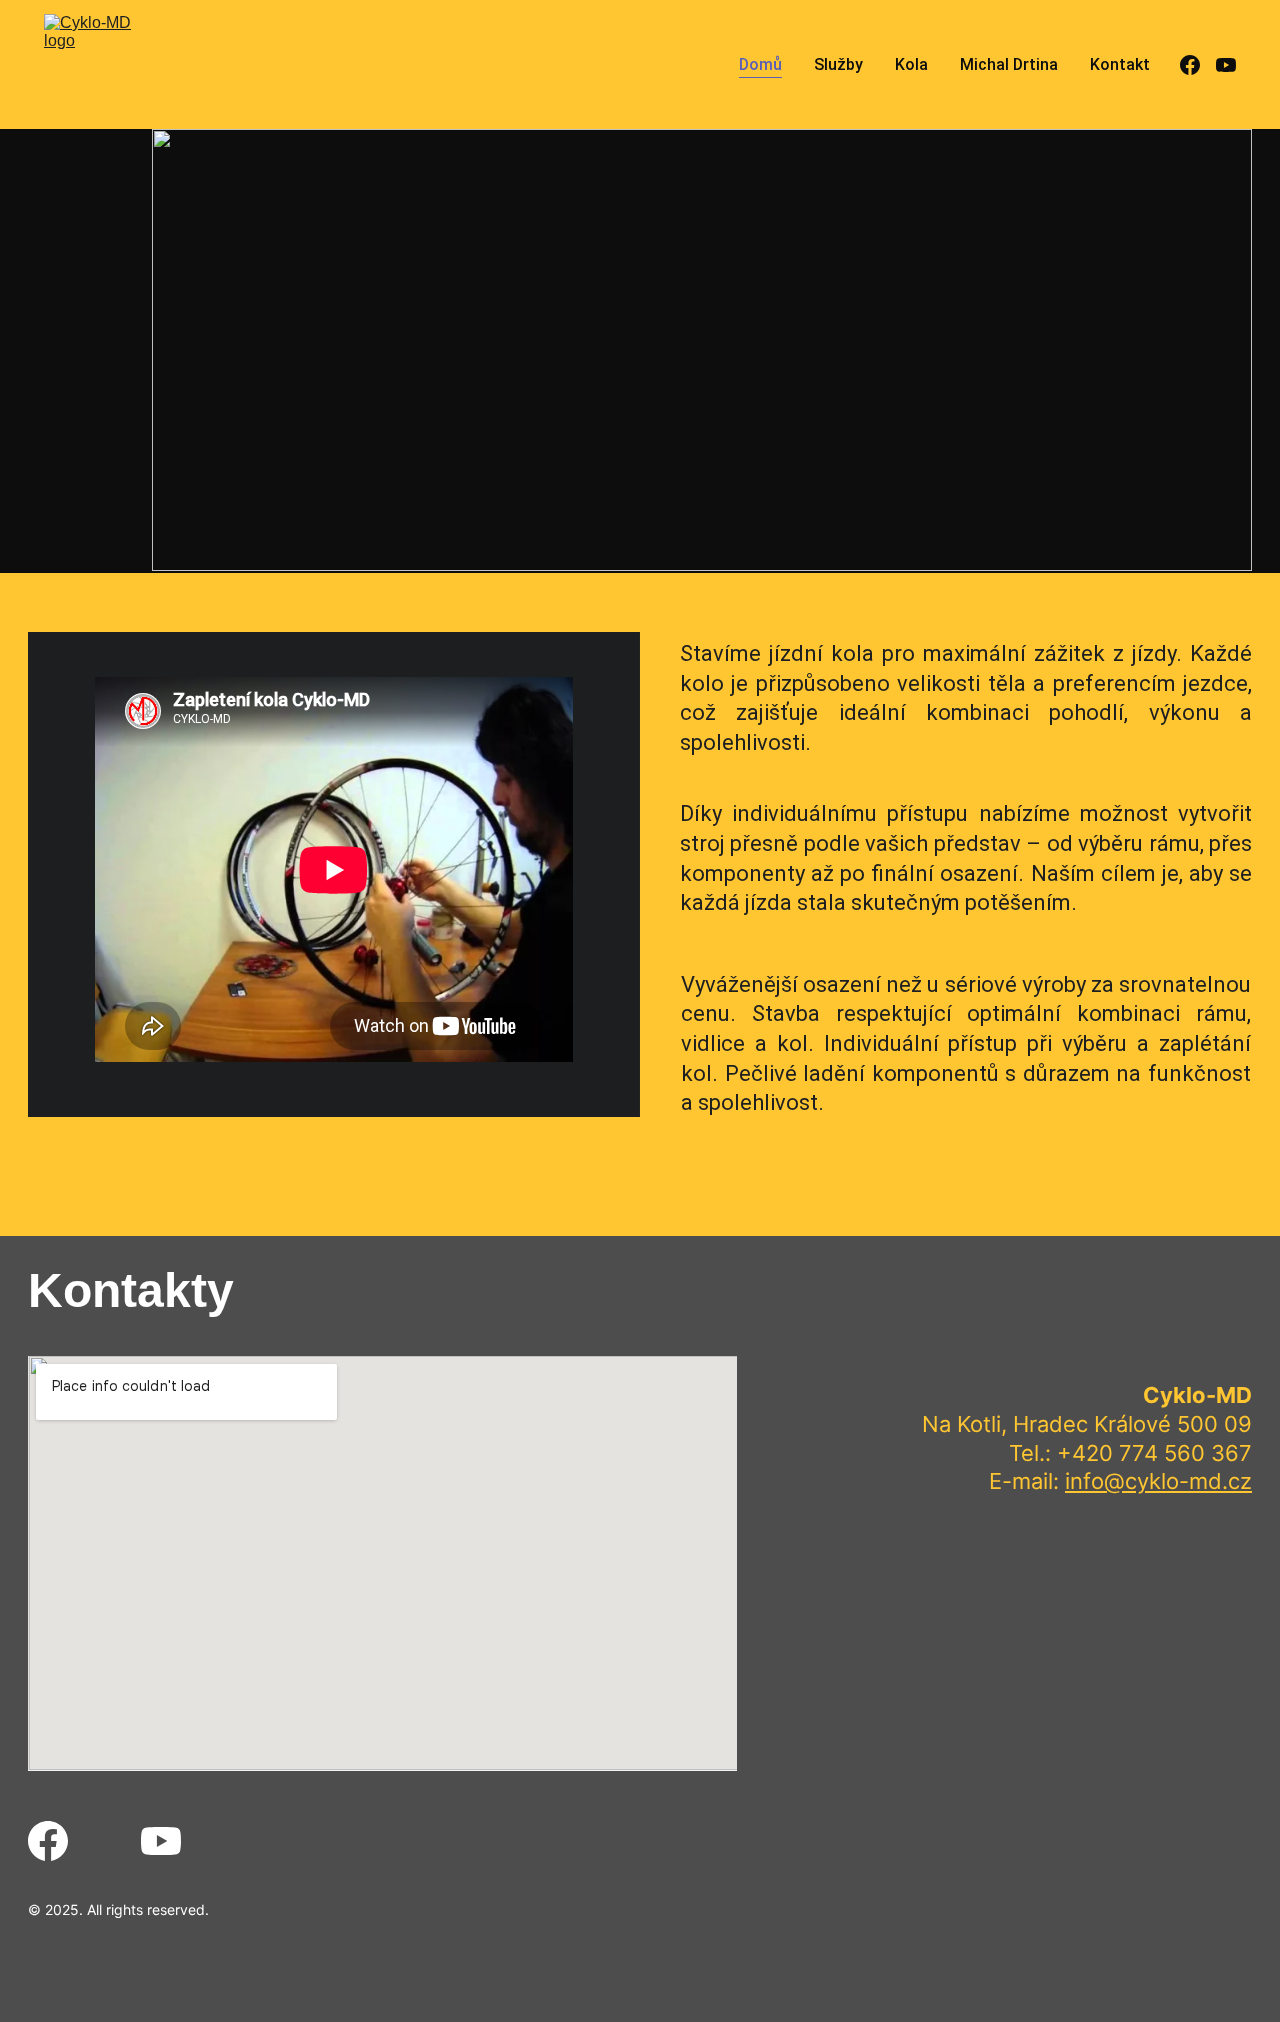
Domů (760, 64)
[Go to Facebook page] (1198, 65)
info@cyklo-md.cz (1158, 1481)
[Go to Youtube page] (1226, 65)
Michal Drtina (1009, 64)
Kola (911, 64)
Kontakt (1120, 64)
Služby (838, 64)
